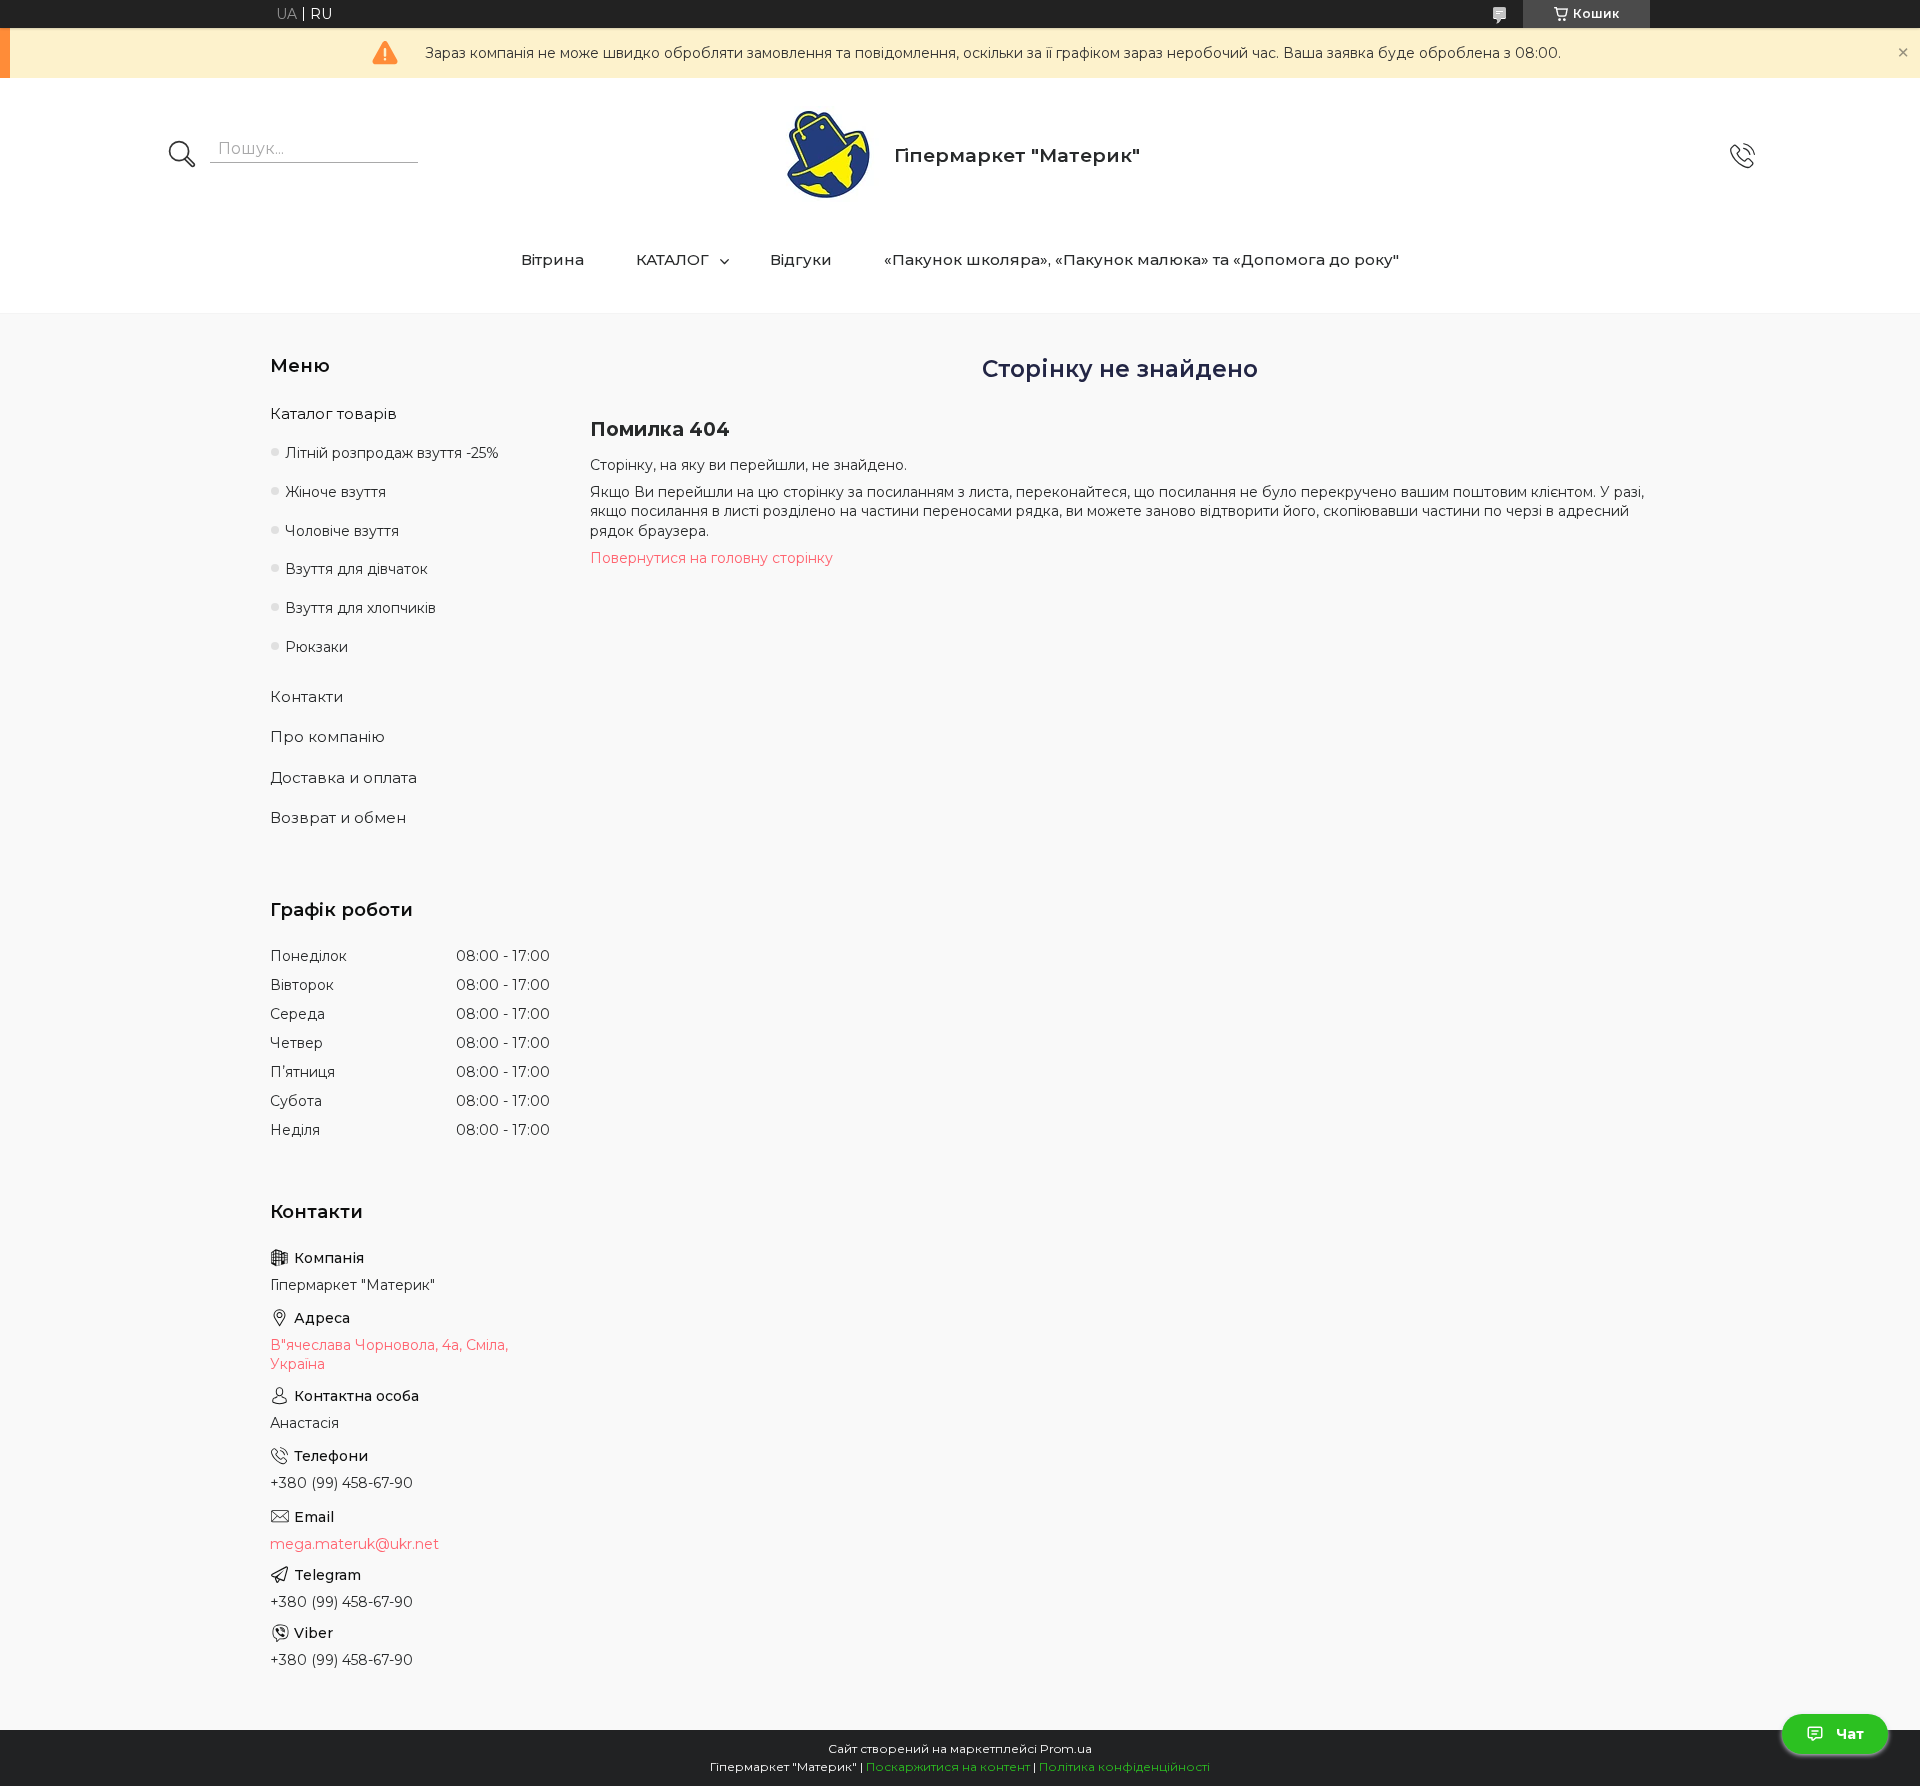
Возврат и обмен (338, 817)
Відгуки (801, 259)
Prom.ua (1066, 1748)
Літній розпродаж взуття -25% (392, 453)
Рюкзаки (316, 647)
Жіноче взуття (335, 492)
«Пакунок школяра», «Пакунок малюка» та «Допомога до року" (1141, 259)
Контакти (306, 696)
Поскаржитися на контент (948, 1766)
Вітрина (552, 259)
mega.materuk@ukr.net (354, 1544)
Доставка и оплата (343, 777)
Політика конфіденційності (1124, 1766)
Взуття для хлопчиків (360, 608)
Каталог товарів (333, 413)
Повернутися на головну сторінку (711, 558)
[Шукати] (182, 156)
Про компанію (327, 736)
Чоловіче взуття (342, 531)
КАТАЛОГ (672, 259)
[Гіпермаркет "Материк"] (828, 155)
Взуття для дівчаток (356, 569)
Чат (1850, 1734)
